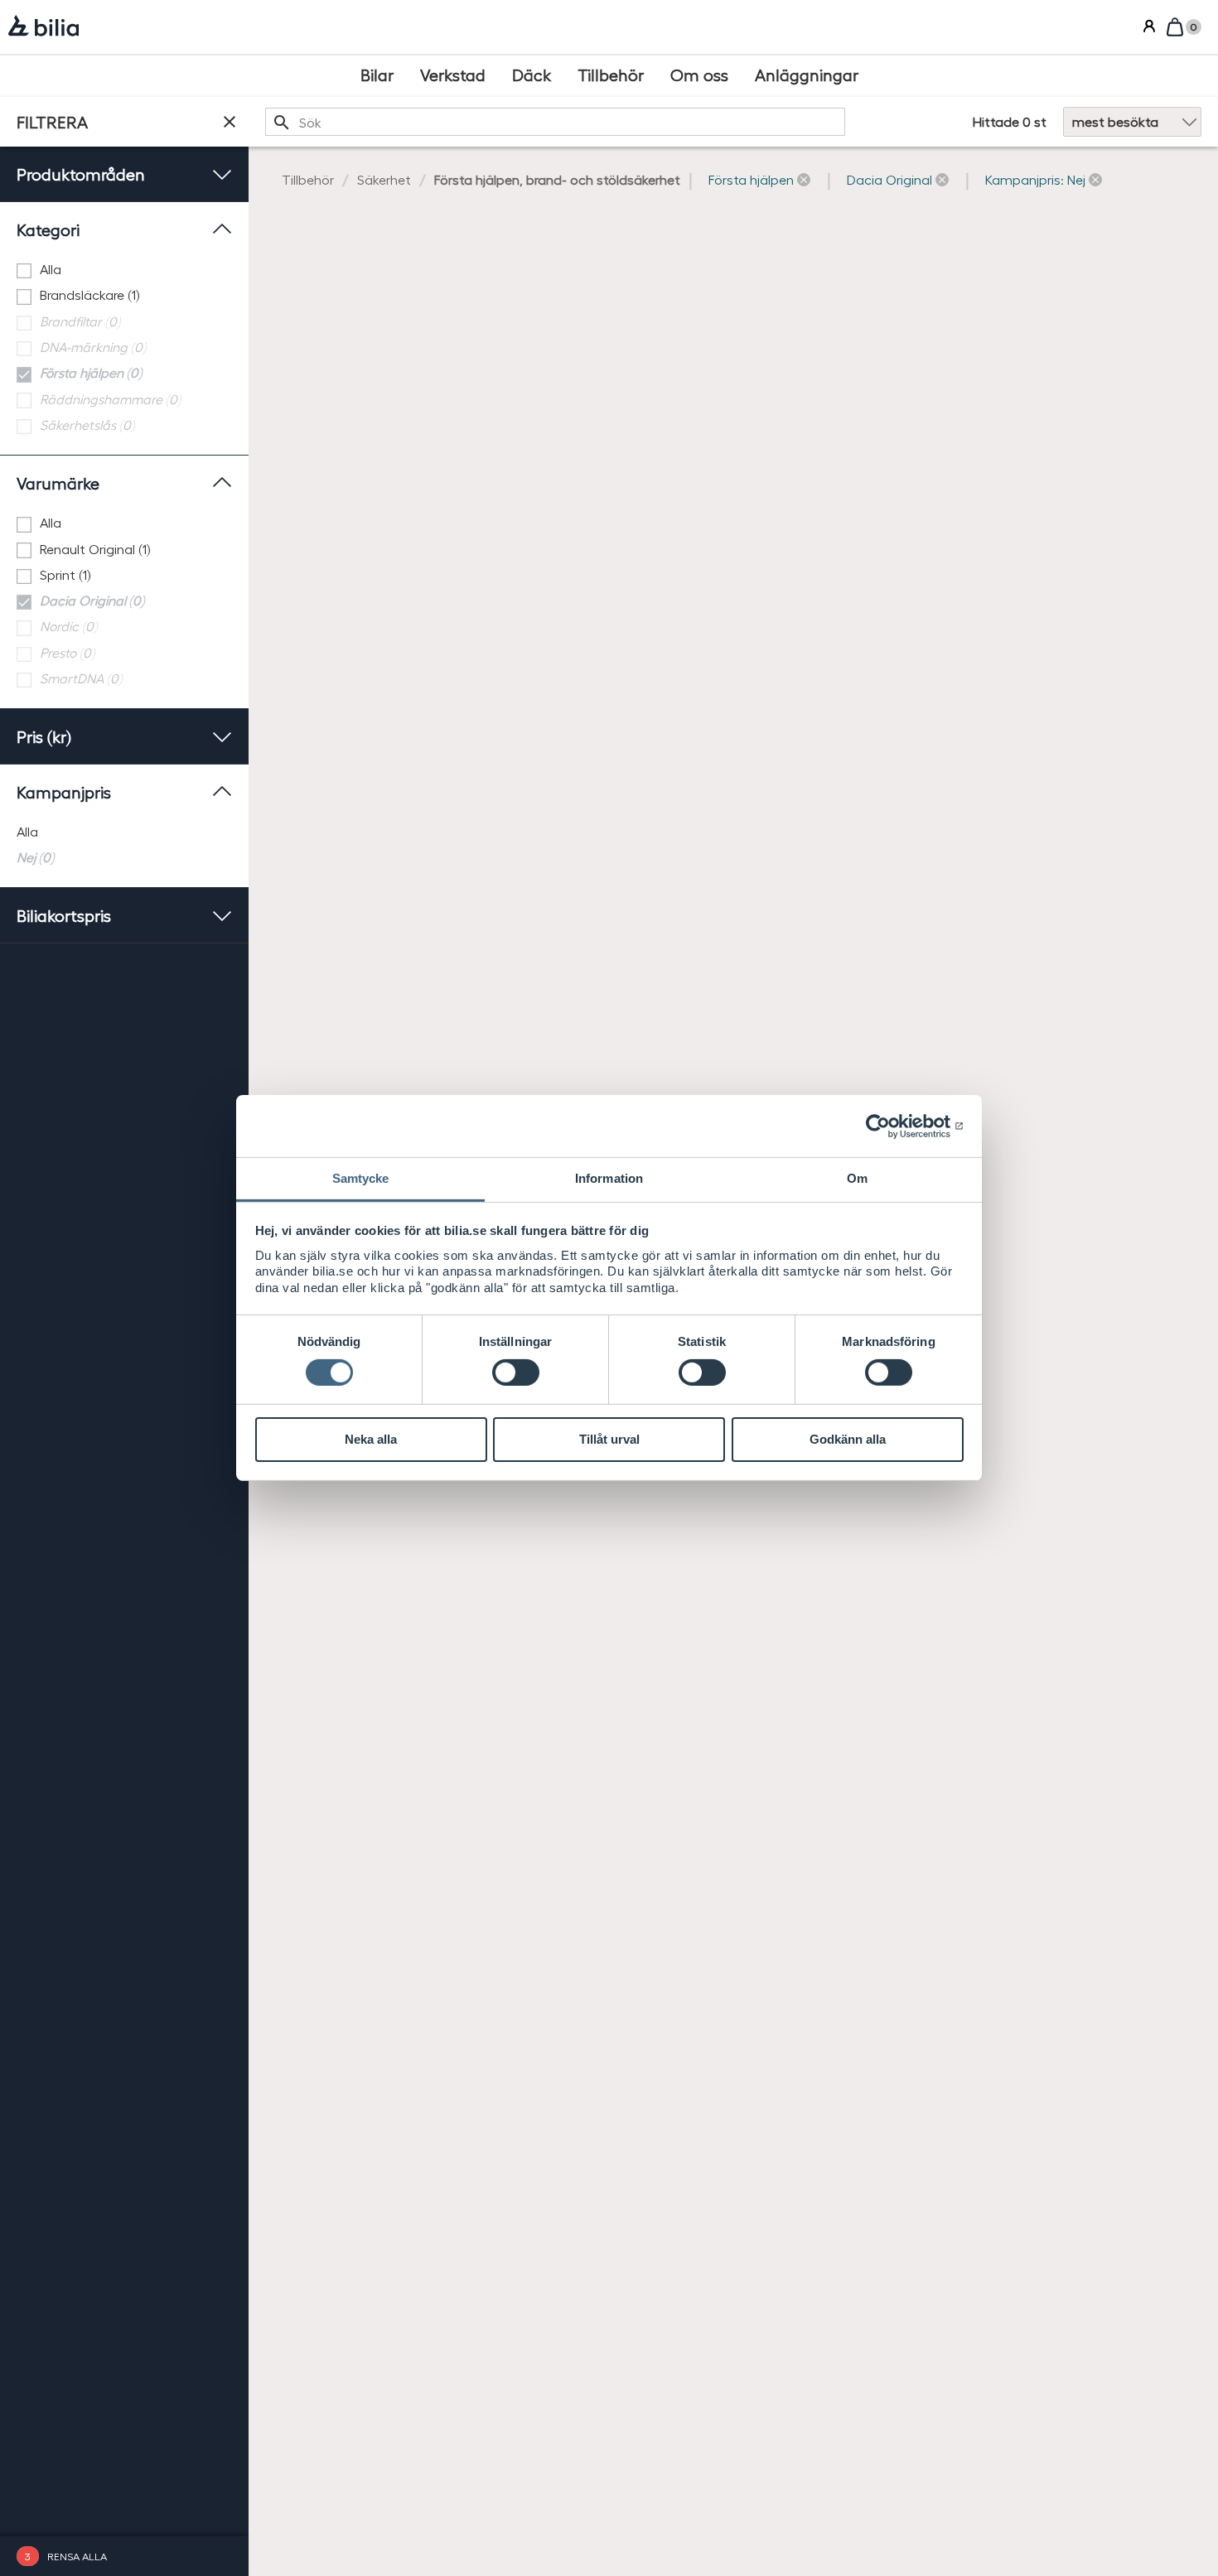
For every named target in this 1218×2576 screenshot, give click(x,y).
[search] (555, 122)
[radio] (124, 832)
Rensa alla (77, 2556)
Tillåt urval (609, 1439)
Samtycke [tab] (361, 1178)
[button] (759, 180)
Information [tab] (609, 1178)
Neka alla (371, 1439)
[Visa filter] (230, 122)
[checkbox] (124, 270)
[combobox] (555, 122)
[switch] (516, 1372)
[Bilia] (43, 27)
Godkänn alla (848, 1439)
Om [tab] (857, 1178)
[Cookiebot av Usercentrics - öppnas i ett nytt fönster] (891, 1126)
